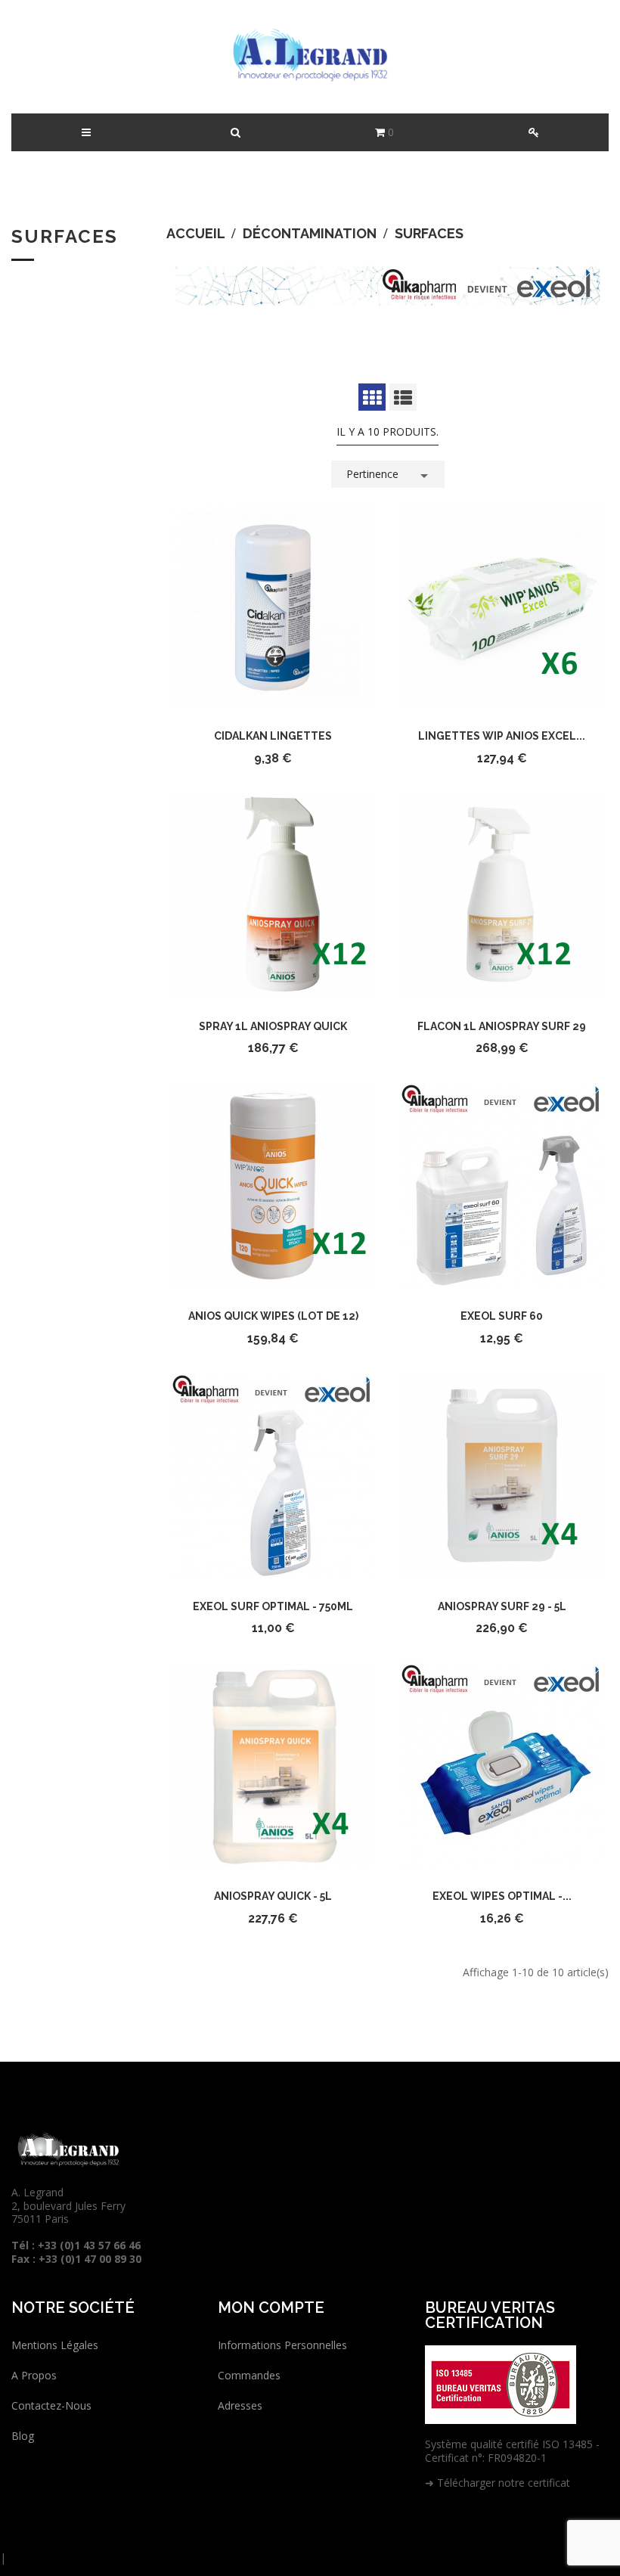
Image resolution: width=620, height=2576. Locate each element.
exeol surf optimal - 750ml (273, 1606)
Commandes (249, 2375)
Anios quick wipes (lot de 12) (273, 1316)
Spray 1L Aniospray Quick (273, 1026)
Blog (23, 2436)
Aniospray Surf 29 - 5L (502, 1606)
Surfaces (65, 236)
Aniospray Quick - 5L (273, 1896)
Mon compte (271, 2308)
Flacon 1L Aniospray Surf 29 (502, 1026)
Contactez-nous (51, 2405)
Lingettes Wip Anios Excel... (502, 736)
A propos (34, 2375)
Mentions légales (55, 2345)
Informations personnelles (282, 2345)
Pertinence (390, 476)
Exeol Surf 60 (502, 1316)
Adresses (240, 2405)
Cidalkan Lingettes (273, 736)
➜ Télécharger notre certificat (498, 2483)
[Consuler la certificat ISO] (501, 2384)
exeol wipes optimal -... (502, 1896)
